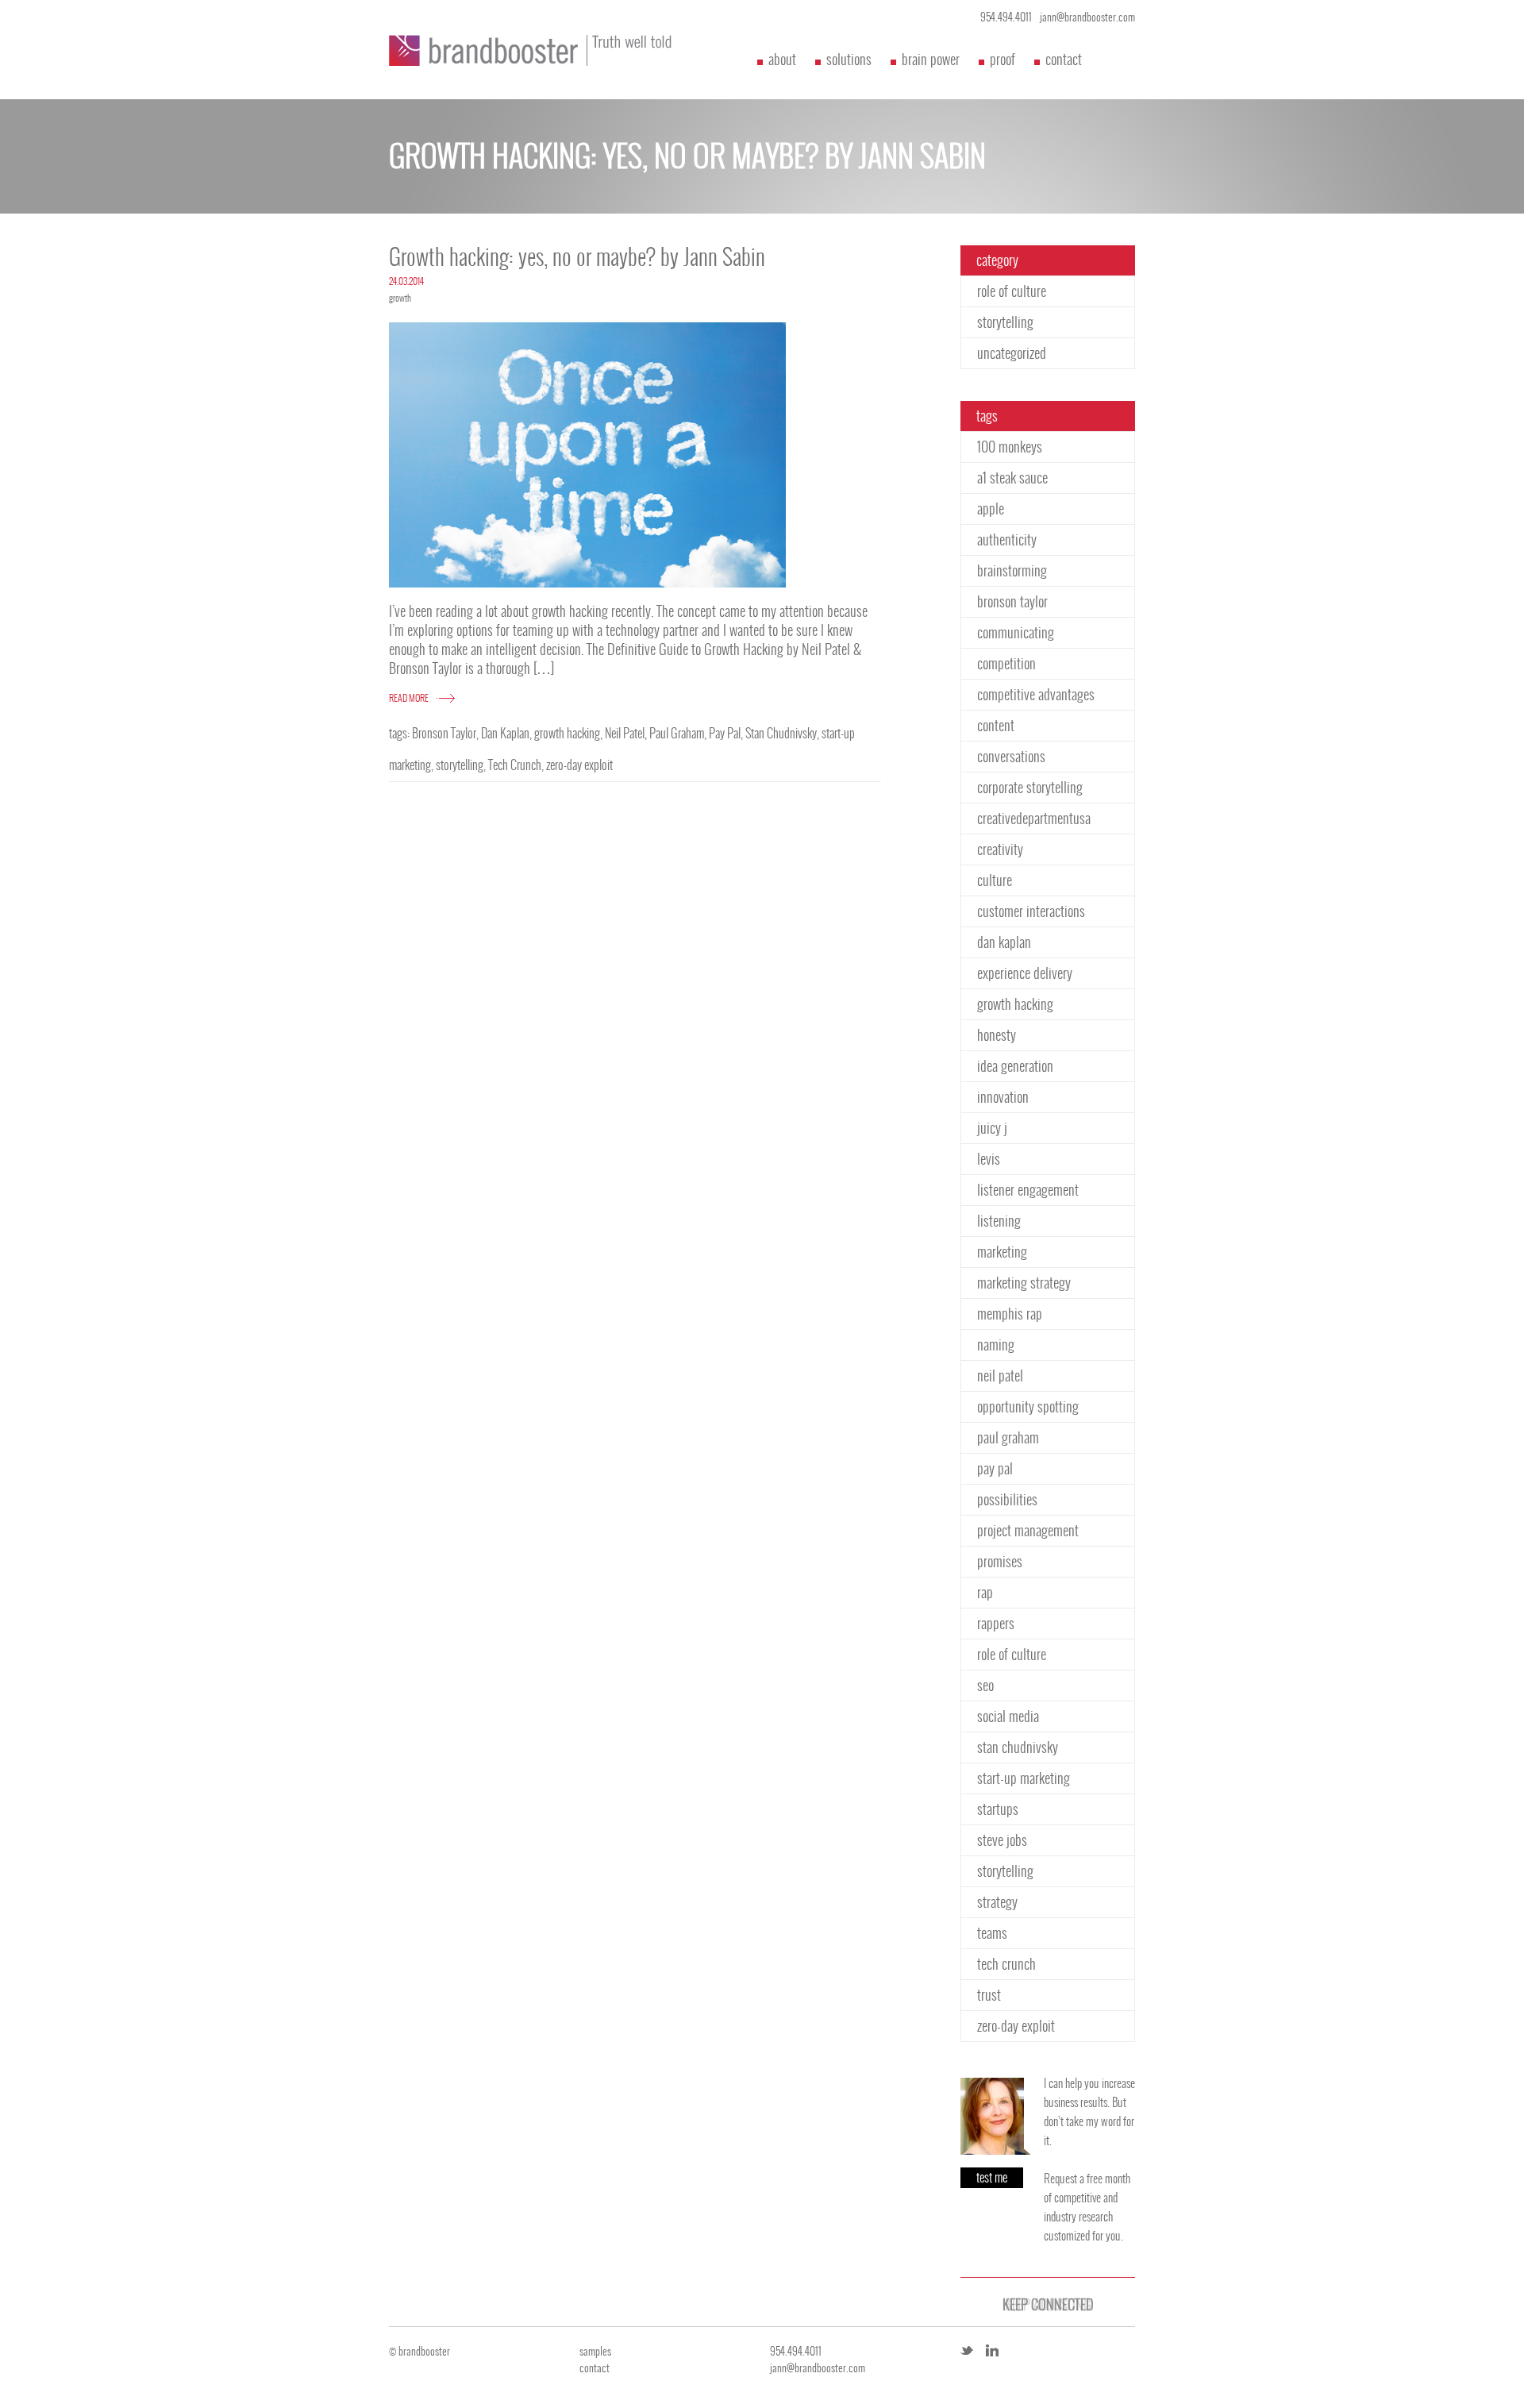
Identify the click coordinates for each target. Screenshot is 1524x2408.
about (782, 59)
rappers (996, 1623)
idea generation (1015, 1066)
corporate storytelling (1030, 787)
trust (989, 1995)
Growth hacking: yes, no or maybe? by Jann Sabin (577, 257)
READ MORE (409, 698)
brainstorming (1012, 570)
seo (985, 1685)
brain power (931, 59)
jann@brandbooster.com (1087, 17)
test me (992, 2177)
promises (1000, 1561)
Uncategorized (1012, 353)
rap (985, 1592)
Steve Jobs (1002, 1840)
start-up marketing (1024, 1778)
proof (1003, 59)
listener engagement (1028, 1190)
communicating (1016, 632)
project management (1028, 1530)
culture (995, 880)
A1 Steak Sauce (1012, 478)
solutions (849, 59)
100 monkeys (1010, 447)
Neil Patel (625, 733)
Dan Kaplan (505, 733)
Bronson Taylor (444, 733)
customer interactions (1031, 911)
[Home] (540, 50)
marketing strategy (1024, 1283)
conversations (1011, 756)
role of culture (1012, 291)
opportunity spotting (1028, 1406)
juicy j (992, 1128)
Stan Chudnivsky (781, 733)
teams (992, 1933)
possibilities (1007, 1499)
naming (996, 1345)
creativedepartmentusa (1034, 818)
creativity (1000, 849)
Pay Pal (725, 733)
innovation (1003, 1097)
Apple (991, 509)
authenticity (1007, 539)
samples (595, 2351)
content (996, 725)
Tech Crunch (515, 765)
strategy (997, 1902)
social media (1008, 1716)
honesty (997, 1035)
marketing (1002, 1252)
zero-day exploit (579, 765)
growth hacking (567, 733)
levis (989, 1159)
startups (998, 1809)
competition (1006, 663)
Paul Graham (677, 733)
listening (999, 1221)
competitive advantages (1036, 694)
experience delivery (1025, 973)
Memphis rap (1010, 1314)
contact (1064, 59)
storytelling (460, 765)
